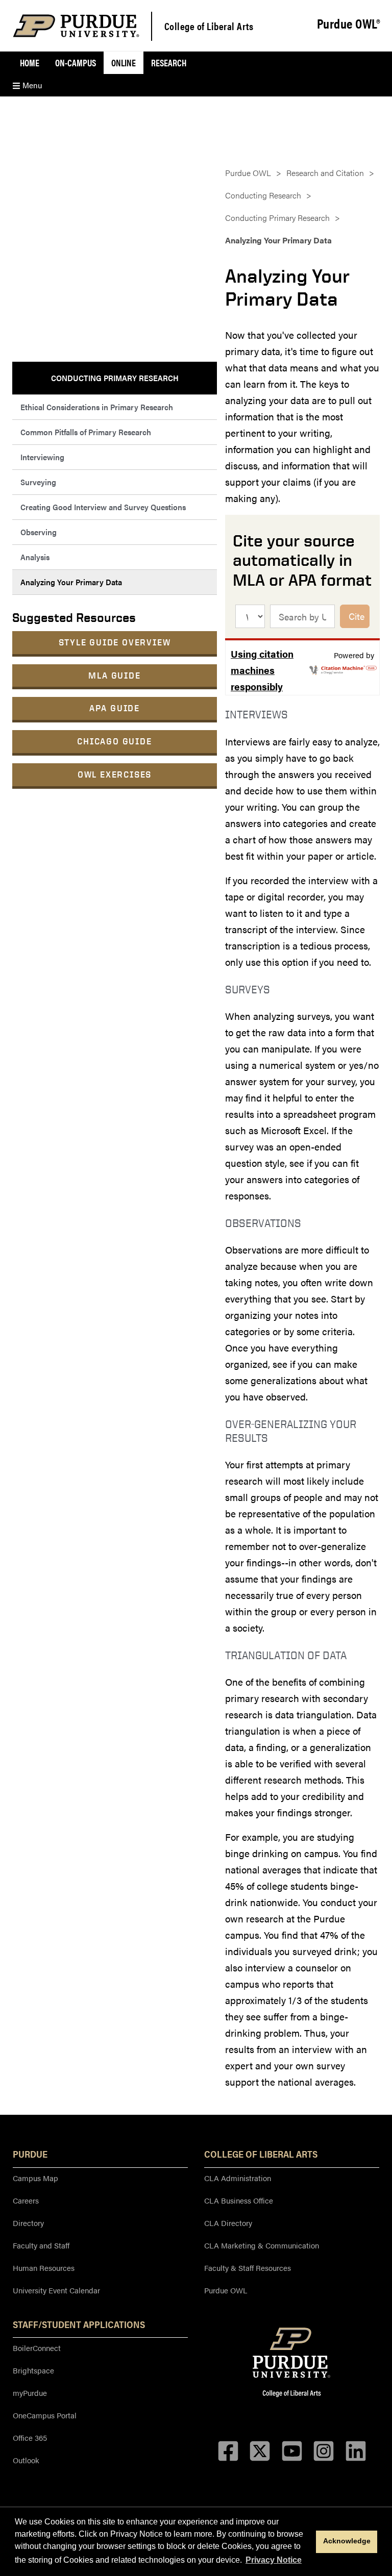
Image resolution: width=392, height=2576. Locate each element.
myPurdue (30, 2393)
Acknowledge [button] (347, 2541)
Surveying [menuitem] (38, 482)
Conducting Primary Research (277, 218)
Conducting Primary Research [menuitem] (115, 378)
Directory (28, 2223)
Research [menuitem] (169, 62)
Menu (31, 85)
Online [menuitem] (124, 62)
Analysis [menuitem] (35, 557)
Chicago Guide (114, 741)
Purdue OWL (248, 173)
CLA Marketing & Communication (262, 2245)
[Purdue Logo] (76, 26)
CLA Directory (228, 2223)
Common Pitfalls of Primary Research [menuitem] (86, 432)
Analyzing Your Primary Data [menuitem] (71, 582)
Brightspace (33, 2370)
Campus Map (35, 2178)
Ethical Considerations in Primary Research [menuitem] (97, 407)
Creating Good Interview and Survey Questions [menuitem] (103, 507)
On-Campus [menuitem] (76, 62)
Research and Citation (325, 173)
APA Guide (115, 708)
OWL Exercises (115, 774)
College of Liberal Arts (209, 26)
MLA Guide (114, 675)
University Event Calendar (56, 2290)
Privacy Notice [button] (274, 2560)
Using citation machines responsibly (262, 670)
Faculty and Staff (41, 2245)
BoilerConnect (37, 2348)
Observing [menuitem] (39, 532)
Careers (26, 2200)
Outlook (26, 2460)
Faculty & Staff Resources (248, 2268)
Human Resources (44, 2268)
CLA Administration (238, 2178)
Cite (357, 616)
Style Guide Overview (115, 642)
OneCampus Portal (45, 2415)
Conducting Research (263, 195)
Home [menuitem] (30, 62)
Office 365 (30, 2437)
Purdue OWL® (349, 24)
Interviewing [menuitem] (42, 457)
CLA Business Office (239, 2200)
